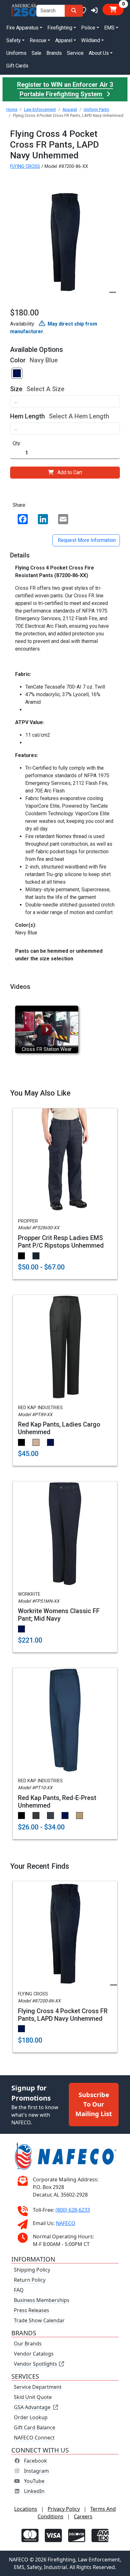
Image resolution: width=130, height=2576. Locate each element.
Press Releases (32, 2310)
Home (12, 109)
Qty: (17, 443)
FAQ (19, 2290)
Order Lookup (31, 2417)
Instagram (36, 2471)
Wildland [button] (91, 40)
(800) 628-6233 (73, 2210)
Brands (54, 53)
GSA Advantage (32, 2407)
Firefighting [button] (60, 28)
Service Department (38, 2387)
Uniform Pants (96, 109)
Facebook (35, 2461)
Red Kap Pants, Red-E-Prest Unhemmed (57, 1802)
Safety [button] (14, 40)
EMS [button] (109, 28)
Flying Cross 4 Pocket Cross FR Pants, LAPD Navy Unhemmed (63, 2015)
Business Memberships (42, 2300)
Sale (36, 53)
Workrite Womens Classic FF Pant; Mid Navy (59, 1615)
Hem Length (27, 416)
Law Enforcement (40, 109)
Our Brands (28, 2344)
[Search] (74, 11)
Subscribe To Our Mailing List (94, 2104)
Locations (26, 2509)
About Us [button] (99, 53)
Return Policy (30, 2280)
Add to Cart (70, 472)
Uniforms (16, 53)
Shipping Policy (32, 2270)
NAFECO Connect (34, 2438)
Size (16, 389)
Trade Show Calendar (39, 2320)
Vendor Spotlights (36, 2364)
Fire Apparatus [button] (22, 28)
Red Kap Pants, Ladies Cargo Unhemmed (59, 1428)
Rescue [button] (38, 40)
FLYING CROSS (25, 166)
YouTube (34, 2481)
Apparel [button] (64, 40)
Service (75, 53)
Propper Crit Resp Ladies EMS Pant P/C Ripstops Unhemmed (61, 1242)
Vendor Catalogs (34, 2354)
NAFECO (66, 2223)
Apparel (70, 109)
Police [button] (88, 28)
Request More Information (86, 540)
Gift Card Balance (35, 2427)
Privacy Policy (64, 2509)
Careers (83, 2516)
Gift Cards (17, 66)
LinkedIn (34, 2491)
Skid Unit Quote (33, 2397)
